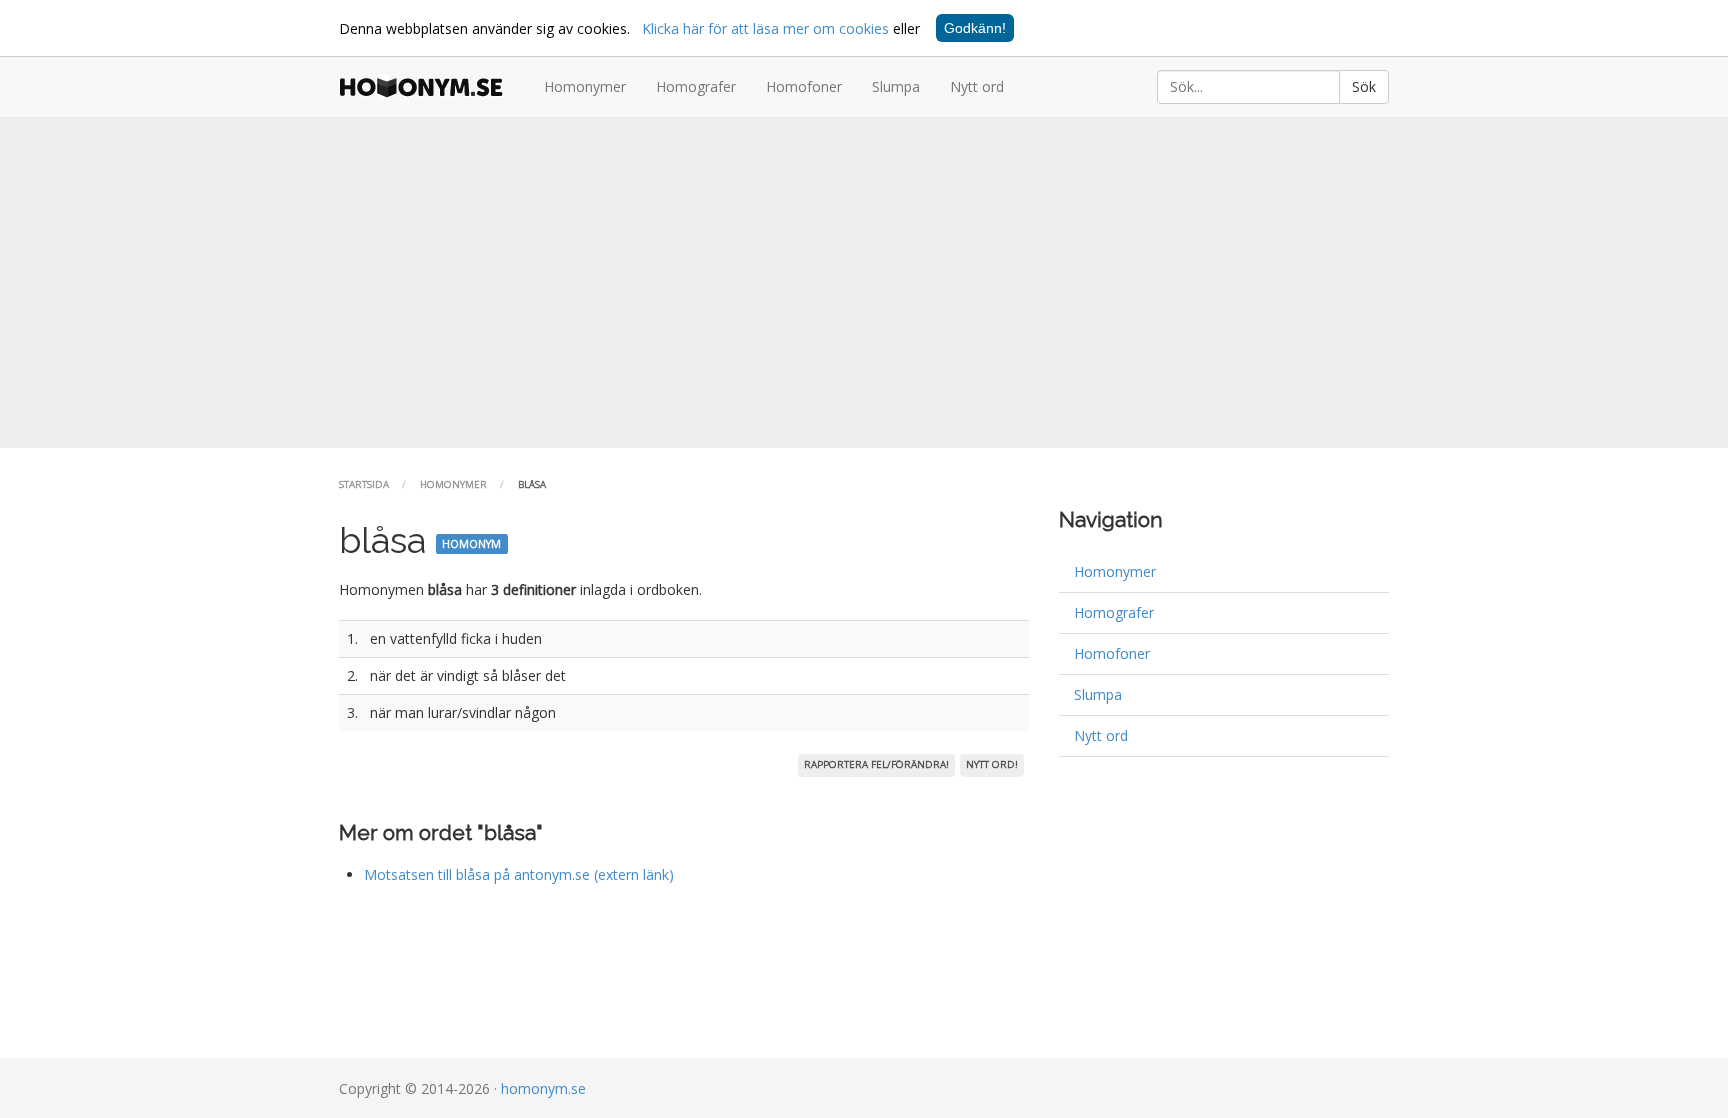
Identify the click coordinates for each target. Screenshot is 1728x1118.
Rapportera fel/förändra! (876, 764)
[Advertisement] (864, 283)
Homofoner (804, 86)
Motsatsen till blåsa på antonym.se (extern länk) (519, 874)
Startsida (364, 484)
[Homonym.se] (426, 87)
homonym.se (543, 1088)
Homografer (696, 86)
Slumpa (896, 86)
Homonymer (585, 86)
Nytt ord (977, 86)
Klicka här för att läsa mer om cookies (765, 28)
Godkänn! (975, 28)
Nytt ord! (992, 764)
